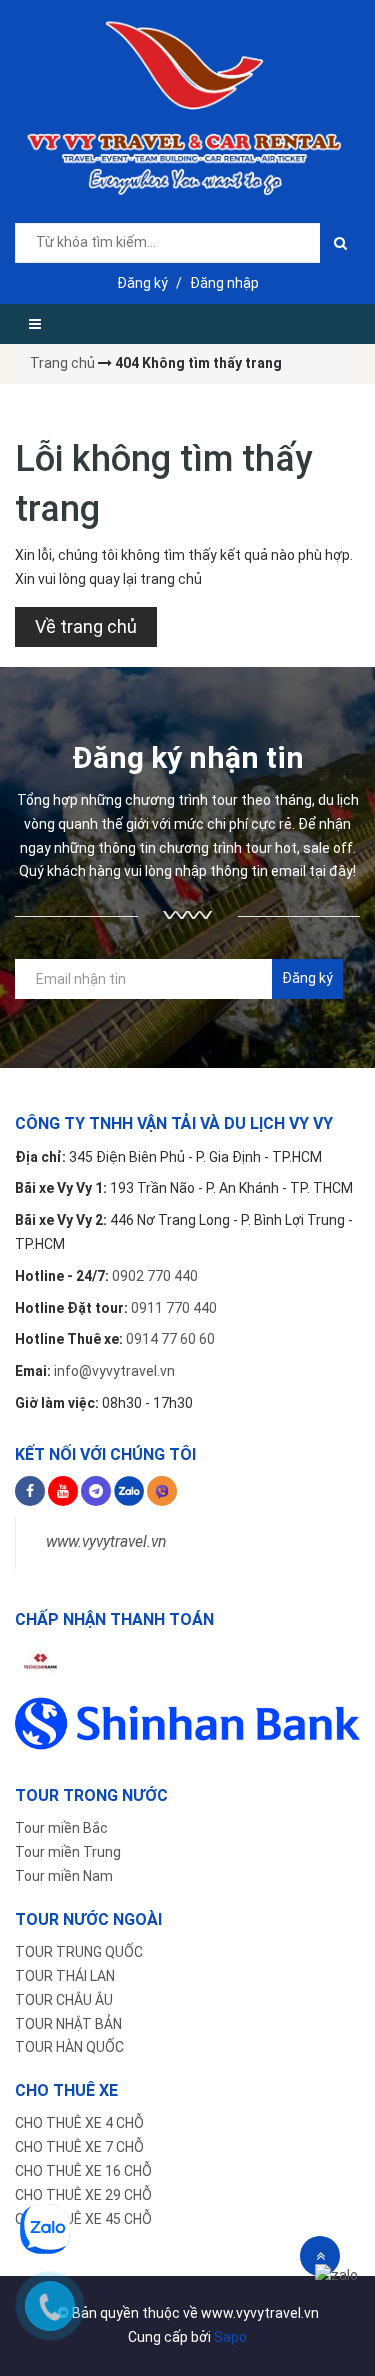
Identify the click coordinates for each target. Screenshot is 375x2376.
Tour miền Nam (64, 1876)
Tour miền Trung (68, 1852)
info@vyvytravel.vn (114, 1371)
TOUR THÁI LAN (65, 1976)
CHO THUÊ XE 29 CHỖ (83, 2195)
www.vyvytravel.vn (106, 1541)
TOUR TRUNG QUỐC (79, 1952)
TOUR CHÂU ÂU (64, 2000)
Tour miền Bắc (61, 1828)
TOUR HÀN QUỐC (69, 2047)
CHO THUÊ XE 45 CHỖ (83, 2219)
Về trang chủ (86, 626)
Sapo (230, 2337)
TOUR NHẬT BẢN (68, 2024)
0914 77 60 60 (170, 1339)
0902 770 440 (155, 1276)
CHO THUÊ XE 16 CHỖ (83, 2171)
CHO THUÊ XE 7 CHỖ (79, 2147)
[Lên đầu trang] (320, 2256)
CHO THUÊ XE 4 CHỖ (79, 2123)
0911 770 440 (174, 1308)
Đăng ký (142, 283)
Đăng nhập (224, 283)
